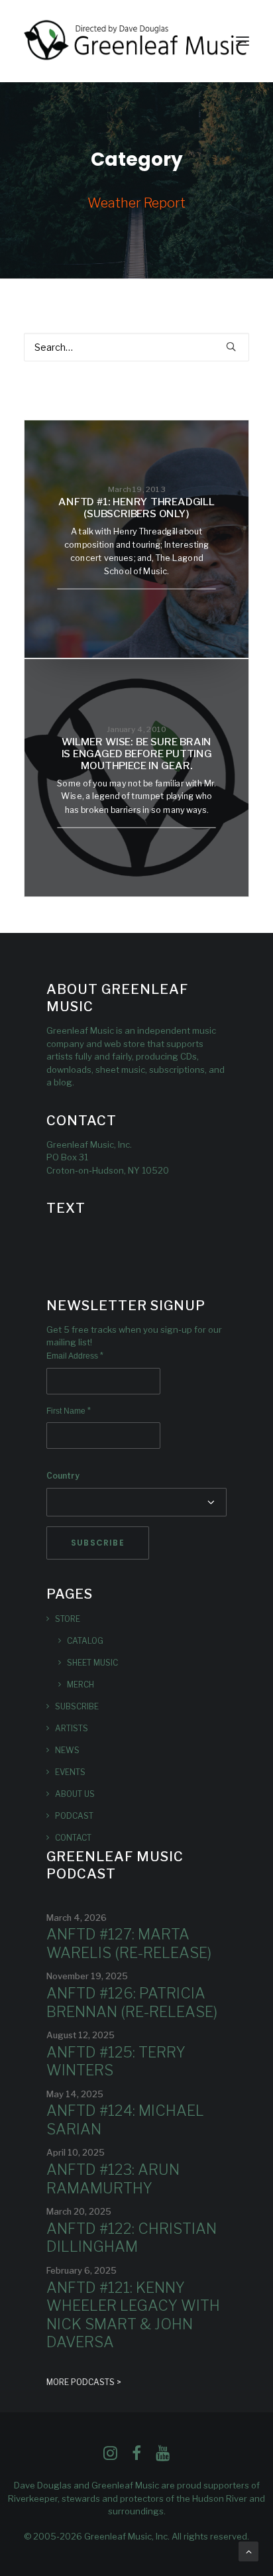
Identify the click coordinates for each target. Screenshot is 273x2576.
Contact (73, 1838)
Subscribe (77, 1706)
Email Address (75, 1356)
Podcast (74, 1816)
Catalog (85, 1641)
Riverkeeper (33, 2498)
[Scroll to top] (248, 2550)
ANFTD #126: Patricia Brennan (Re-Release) (132, 2002)
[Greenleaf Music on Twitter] (136, 2457)
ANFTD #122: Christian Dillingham (132, 2238)
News (67, 1750)
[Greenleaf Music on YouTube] (163, 2457)
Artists (72, 1728)
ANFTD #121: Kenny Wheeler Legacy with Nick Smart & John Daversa (133, 2315)
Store (68, 1619)
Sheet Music (92, 1663)
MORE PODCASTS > (84, 2382)
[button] (243, 41)
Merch (81, 1685)
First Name (69, 1411)
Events (70, 1772)
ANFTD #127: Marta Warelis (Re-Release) (129, 1943)
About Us (75, 1794)
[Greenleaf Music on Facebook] (110, 2457)
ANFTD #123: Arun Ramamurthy (113, 2179)
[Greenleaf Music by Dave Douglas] (136, 41)
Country (63, 1476)
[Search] (136, 347)
